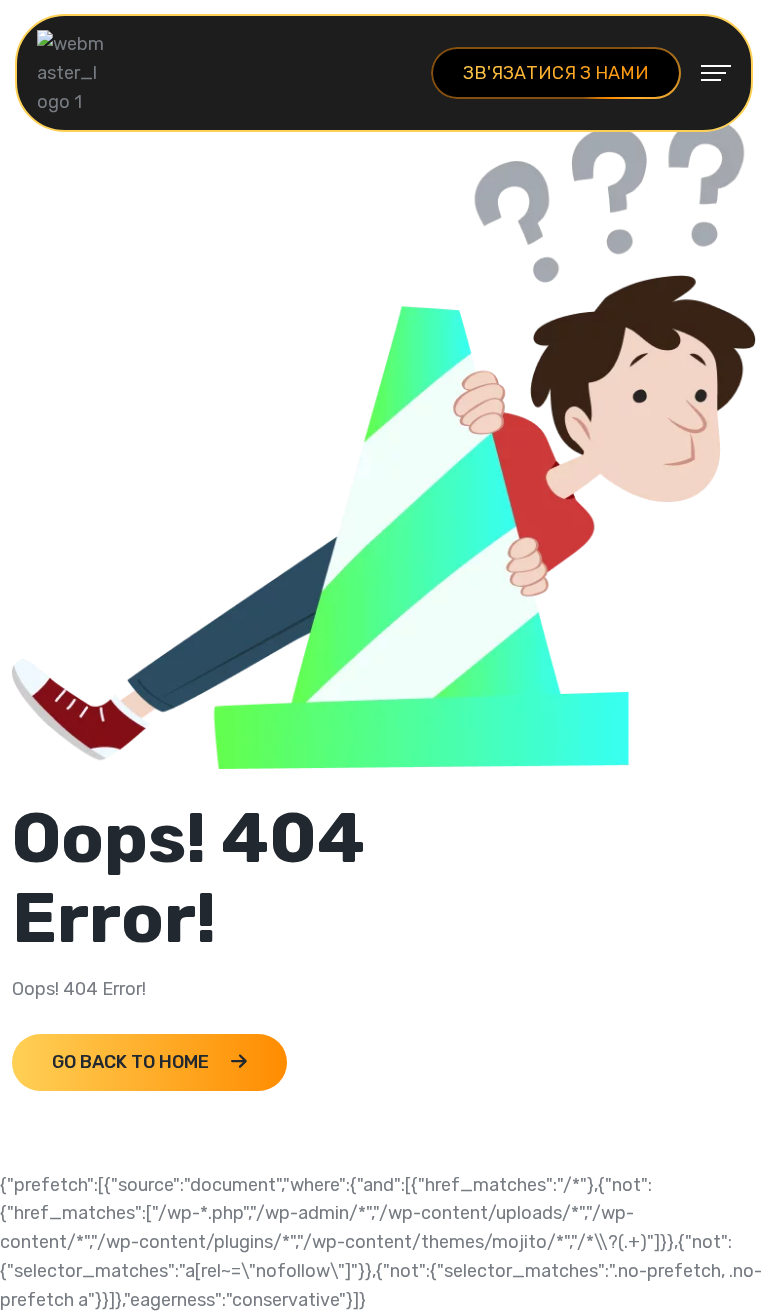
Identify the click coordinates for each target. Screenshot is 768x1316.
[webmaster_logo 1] (72, 72)
